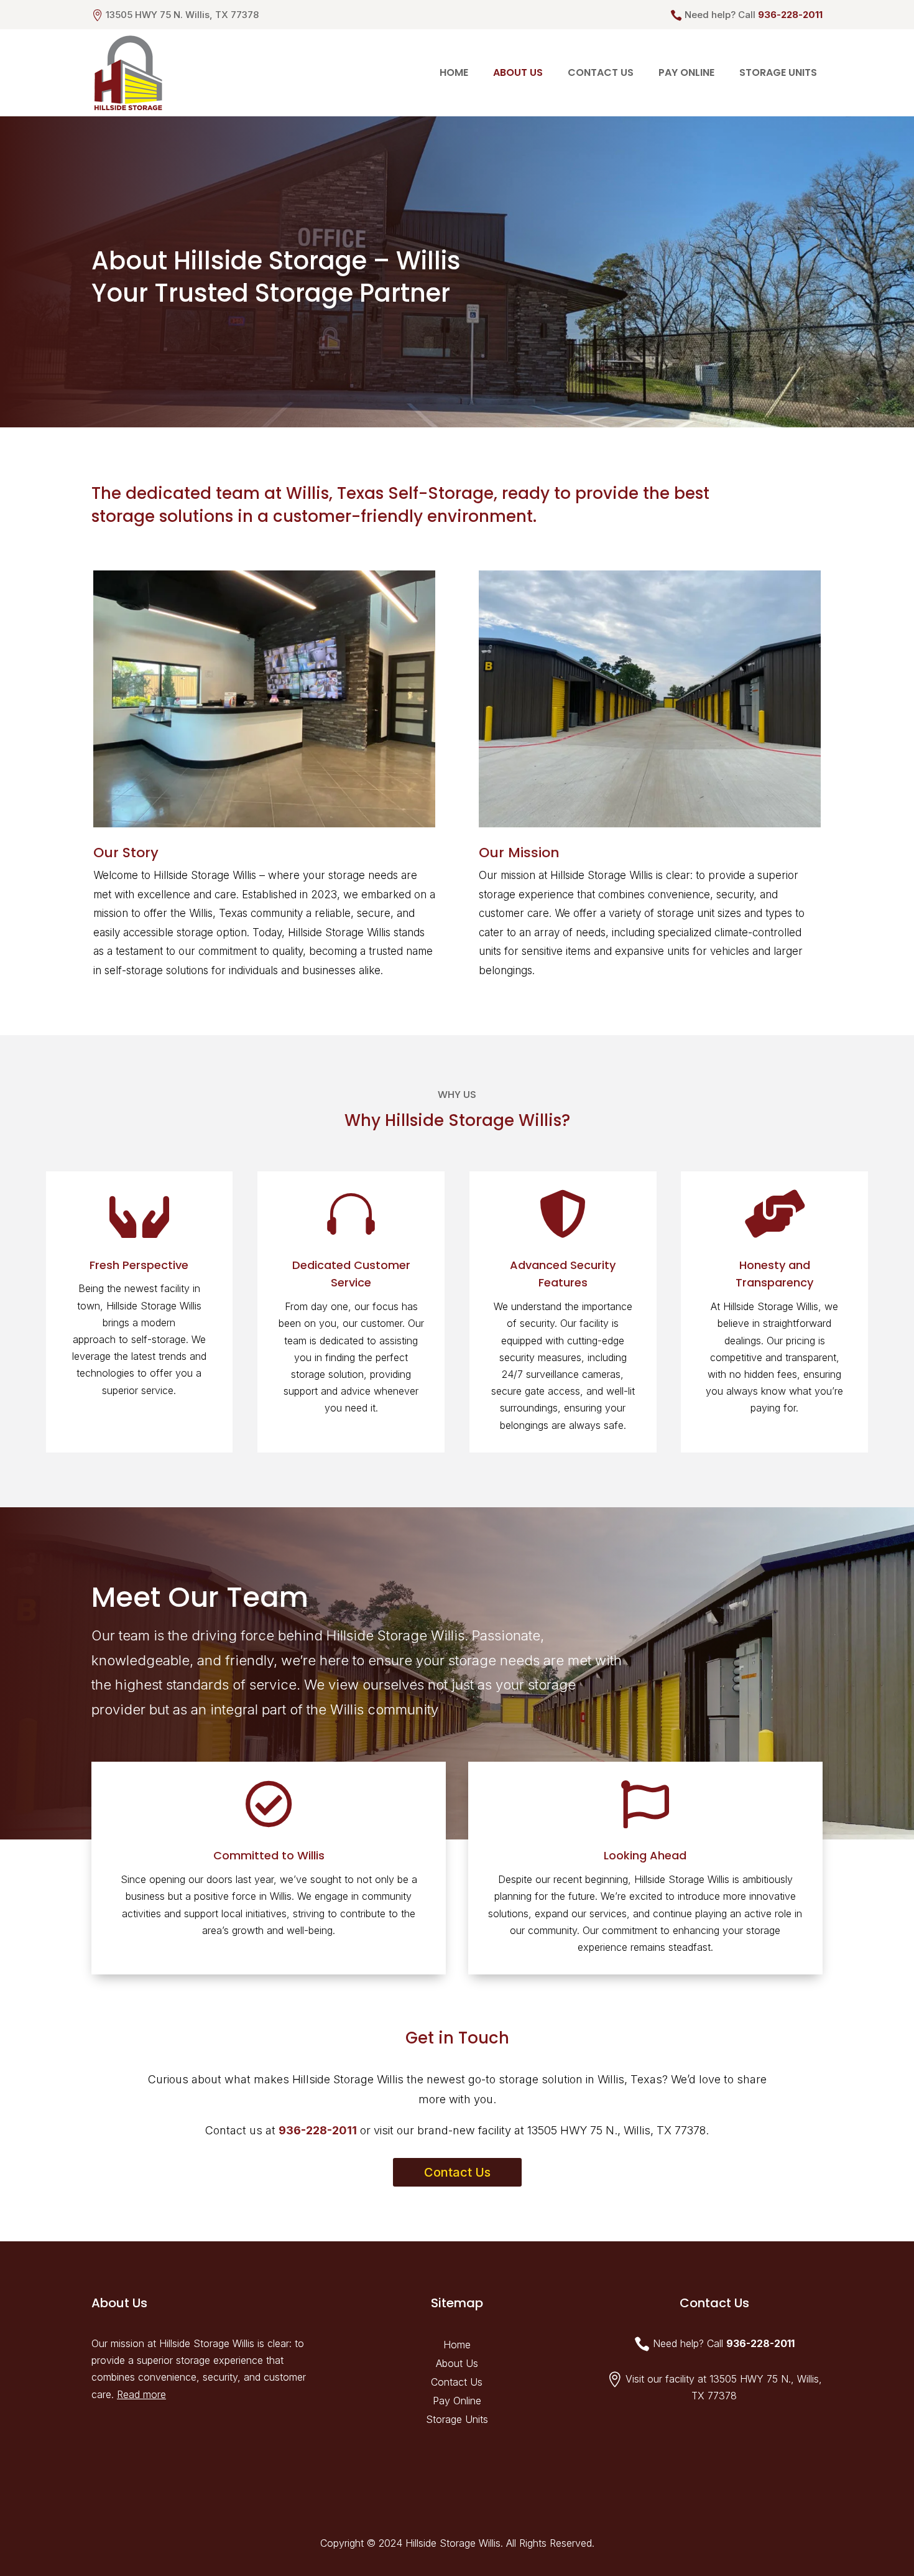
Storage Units (778, 72)
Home (454, 72)
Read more (141, 2394)
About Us (518, 72)
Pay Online (686, 72)
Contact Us (601, 72)
